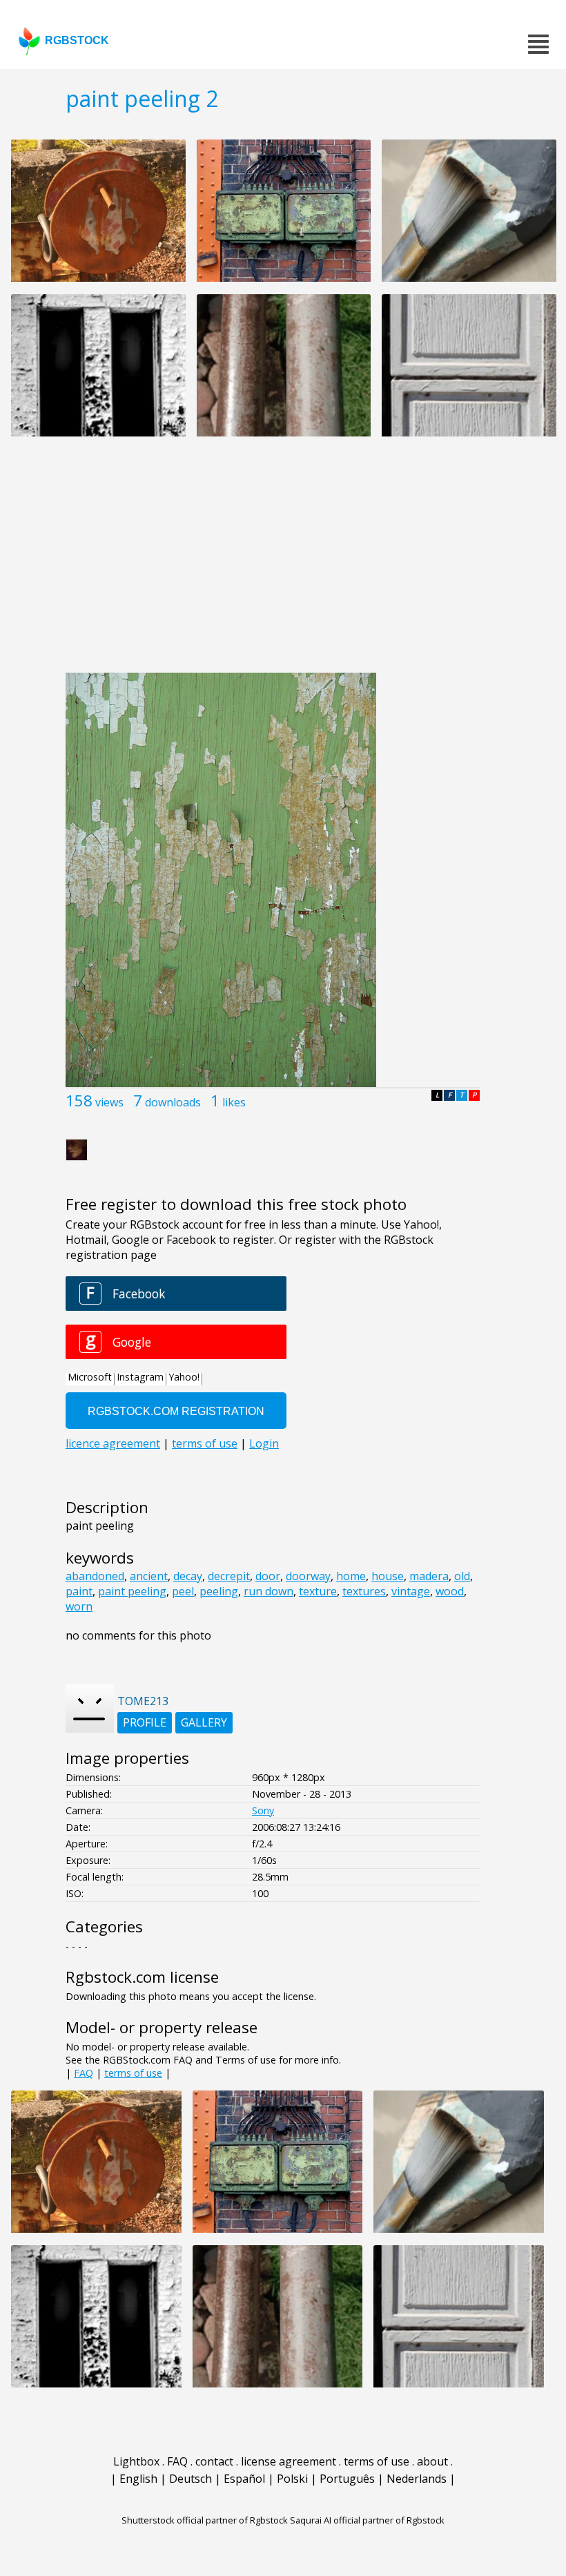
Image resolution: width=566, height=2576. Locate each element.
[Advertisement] (283, 562)
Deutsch (191, 2479)
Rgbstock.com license (142, 1977)
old (462, 1576)
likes (234, 1102)
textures (364, 1591)
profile (145, 1722)
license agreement (289, 2461)
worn (79, 1606)
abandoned (95, 1576)
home (351, 1576)
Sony (263, 1810)
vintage (411, 1591)
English (138, 2479)
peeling (219, 1591)
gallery (204, 1722)
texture (318, 1591)
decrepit (229, 1576)
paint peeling (132, 1591)
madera (429, 1576)
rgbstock (77, 40)
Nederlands (417, 2479)
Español (244, 2479)
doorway (308, 1576)
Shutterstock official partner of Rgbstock (205, 2520)
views (109, 1102)
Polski (292, 2479)
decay (188, 1576)
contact (214, 2461)
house (388, 1576)
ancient (149, 1576)
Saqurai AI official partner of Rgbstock (367, 2520)
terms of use (133, 2073)
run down (269, 1591)
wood (450, 1591)
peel (183, 1591)
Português (347, 2479)
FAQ (84, 2073)
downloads (173, 1102)
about (432, 2461)
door (268, 1576)
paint (79, 1591)
